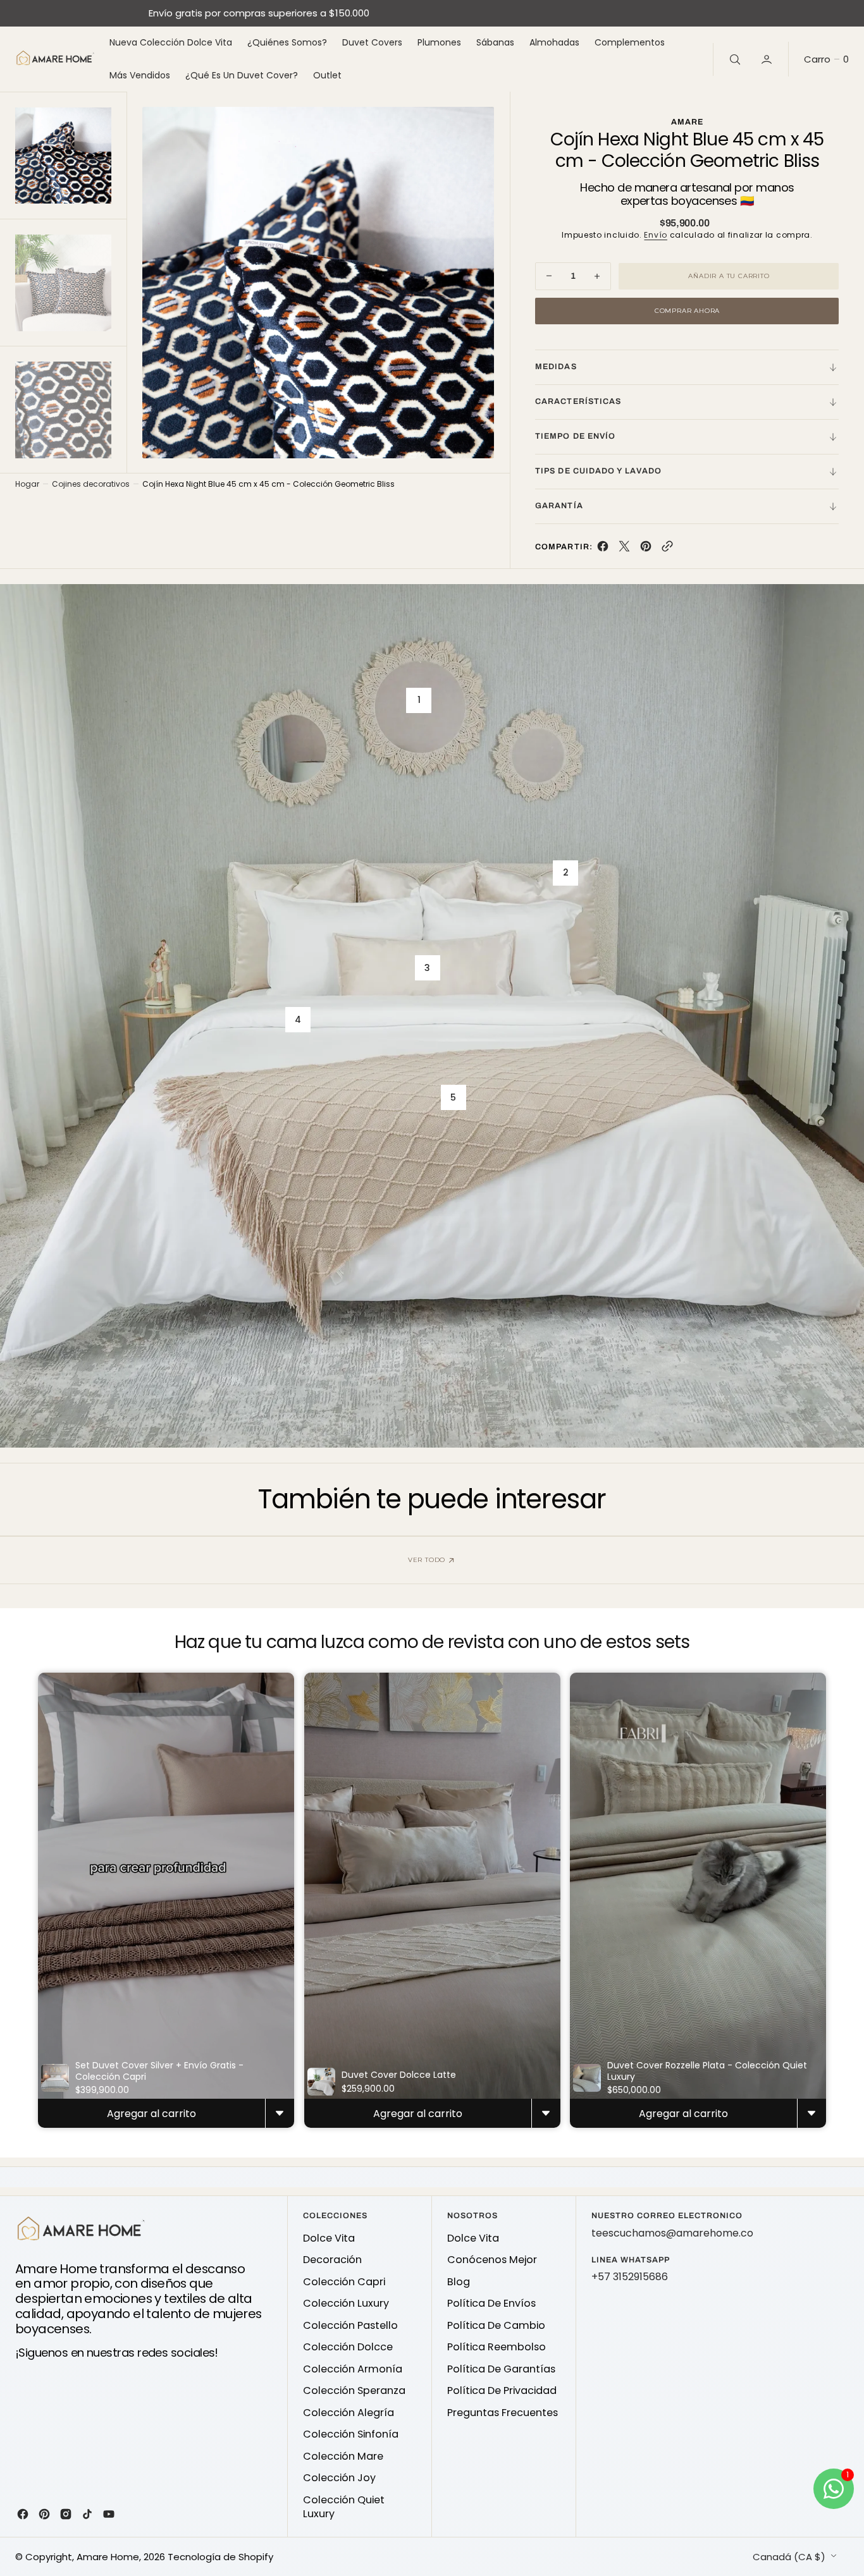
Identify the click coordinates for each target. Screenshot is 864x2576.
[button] (768, 59)
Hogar (27, 484)
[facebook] (603, 549)
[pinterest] (646, 549)
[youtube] (109, 2514)
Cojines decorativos (91, 484)
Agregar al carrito (151, 2114)
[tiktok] (87, 2514)
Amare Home (108, 2557)
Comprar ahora (687, 311)
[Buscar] (734, 59)
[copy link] (667, 549)
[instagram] (66, 2514)
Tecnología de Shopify (220, 2557)
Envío (656, 235)
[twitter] (624, 549)
